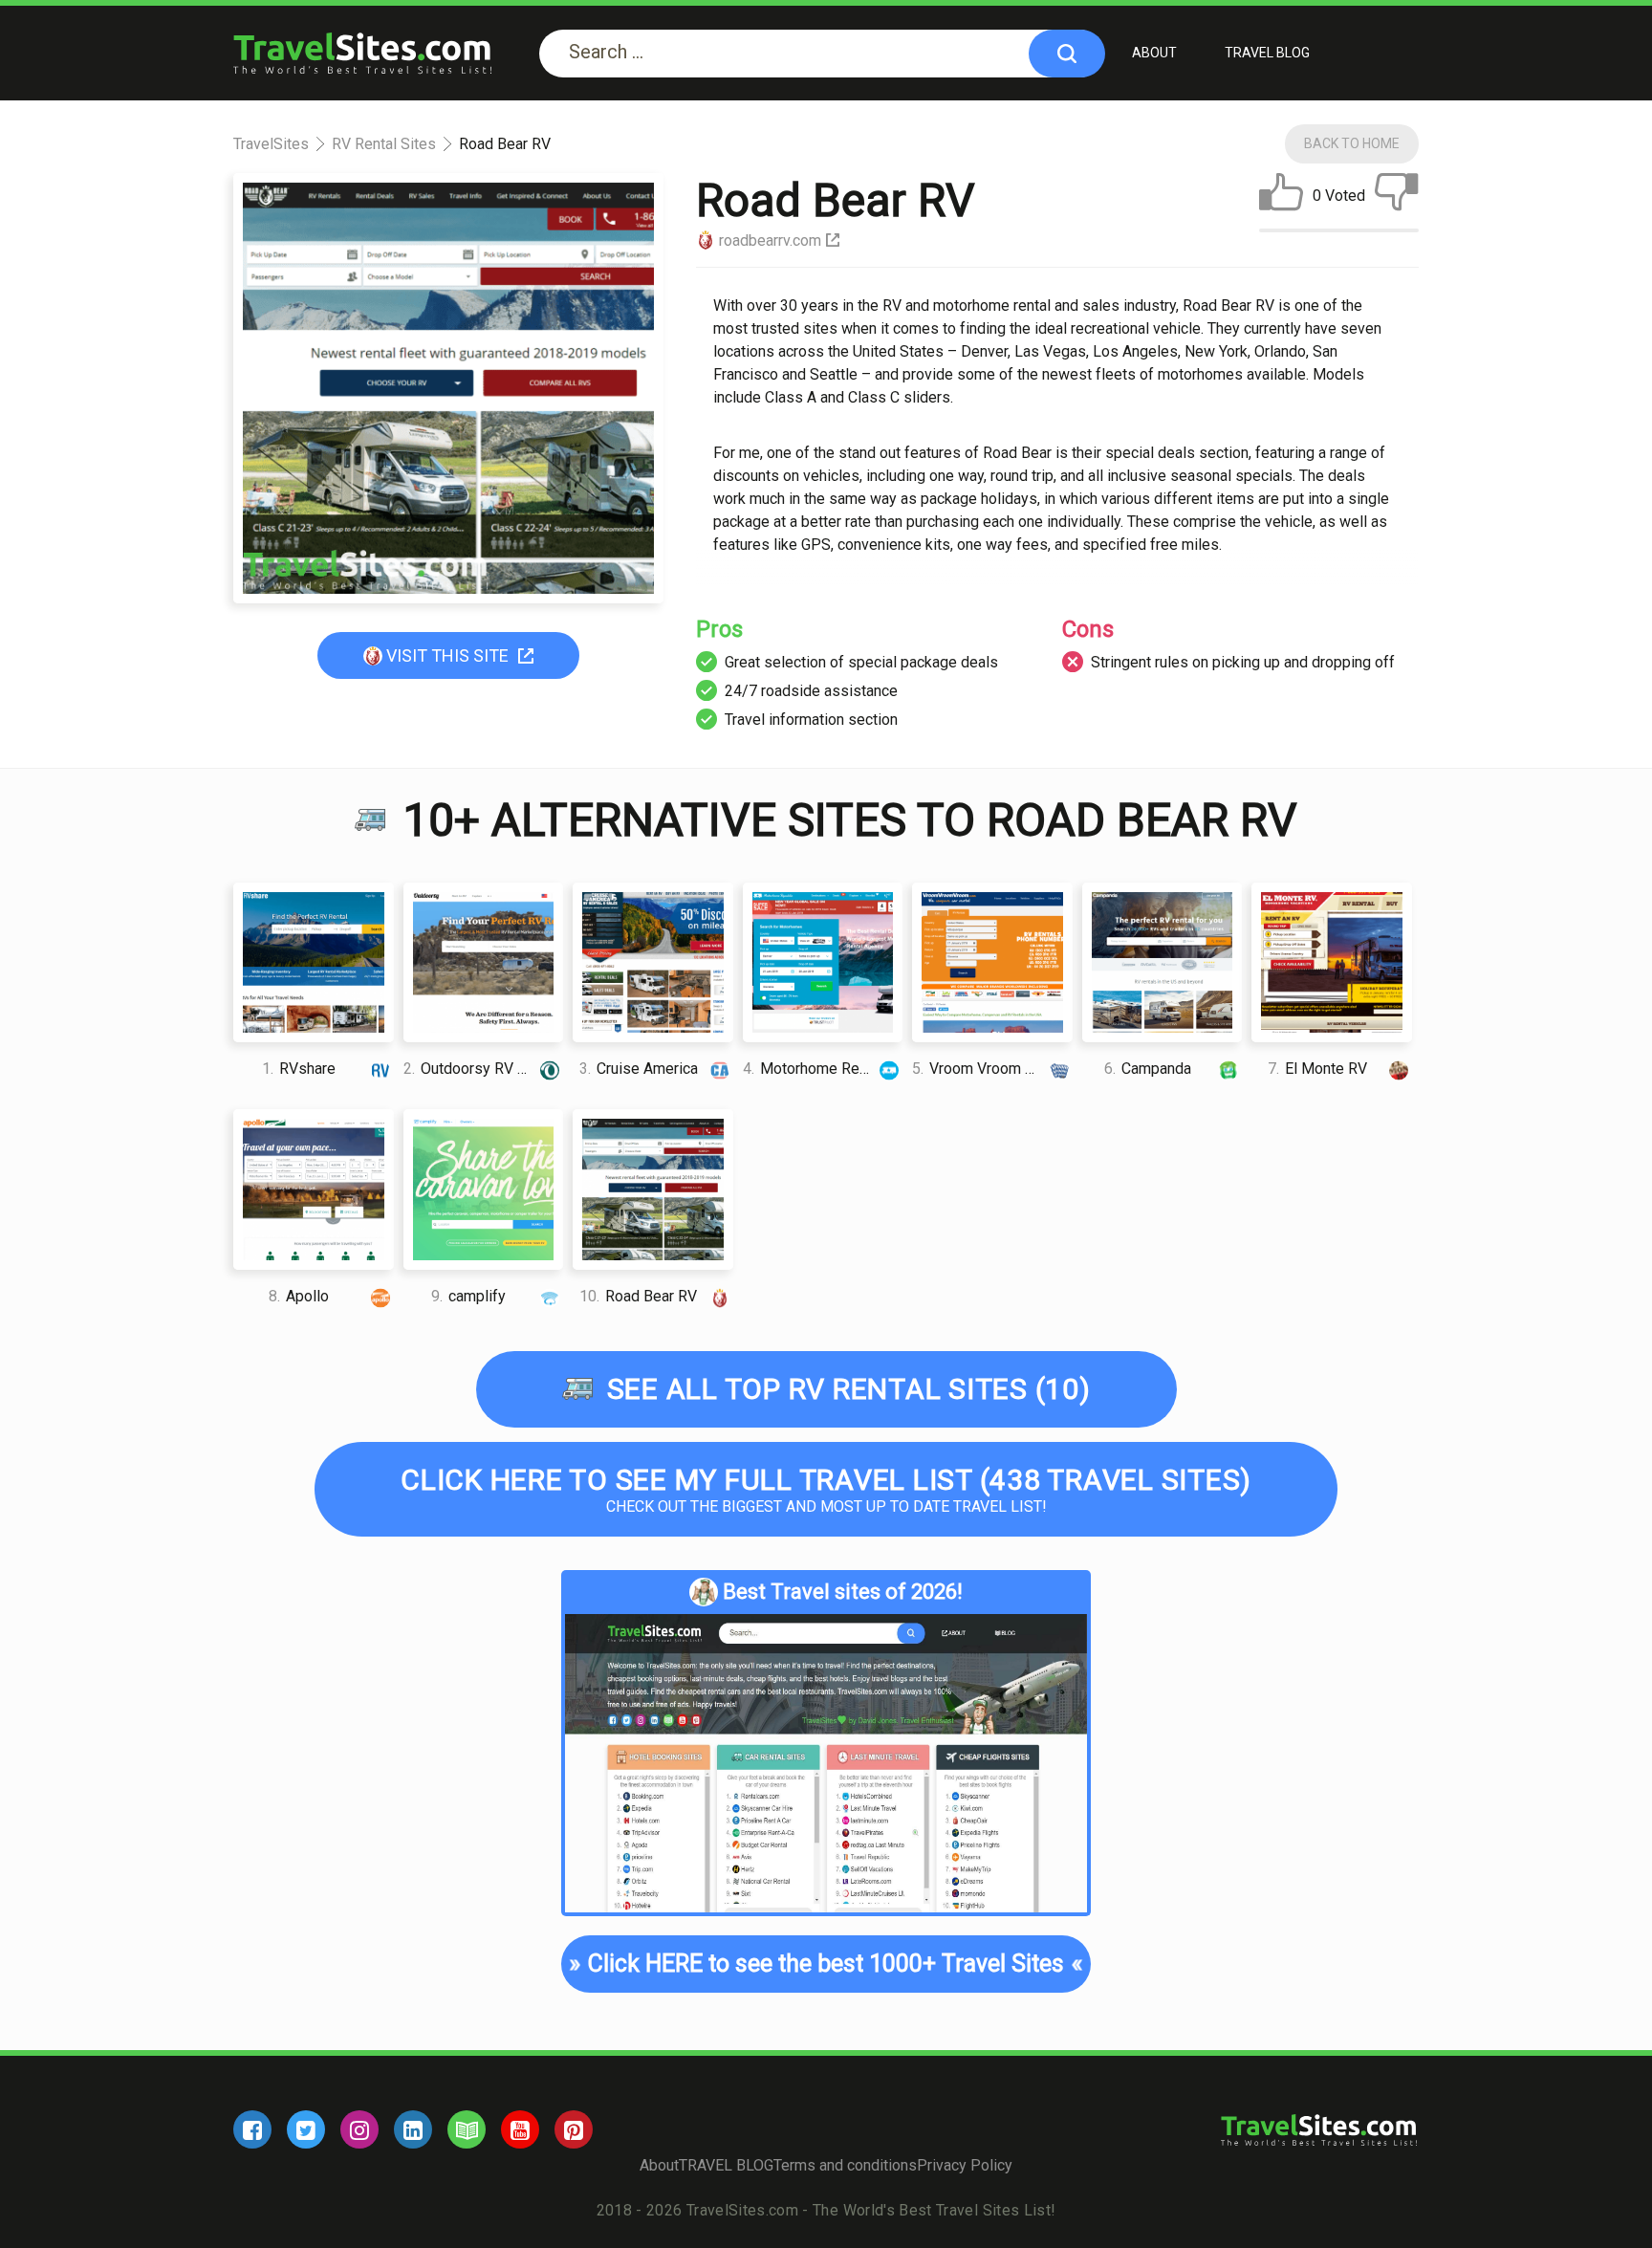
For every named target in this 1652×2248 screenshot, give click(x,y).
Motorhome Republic (821, 1069)
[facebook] (252, 2129)
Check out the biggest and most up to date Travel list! (826, 1489)
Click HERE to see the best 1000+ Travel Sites (826, 1964)
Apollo (299, 1296)
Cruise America (639, 1069)
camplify (468, 1296)
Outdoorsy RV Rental (481, 1069)
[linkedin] (413, 2129)
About (1154, 53)
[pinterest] (574, 2129)
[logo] (362, 53)
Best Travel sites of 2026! (843, 1592)
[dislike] (1397, 196)
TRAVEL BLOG (1267, 53)
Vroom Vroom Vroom (990, 1069)
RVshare (299, 1069)
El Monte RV (1317, 1069)
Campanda (1148, 1069)
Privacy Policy (965, 2165)
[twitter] (306, 2129)
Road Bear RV (638, 1296)
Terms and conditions (845, 2165)
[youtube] (520, 2129)
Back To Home (1352, 143)
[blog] (467, 2129)
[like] (1281, 196)
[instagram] (359, 2129)
